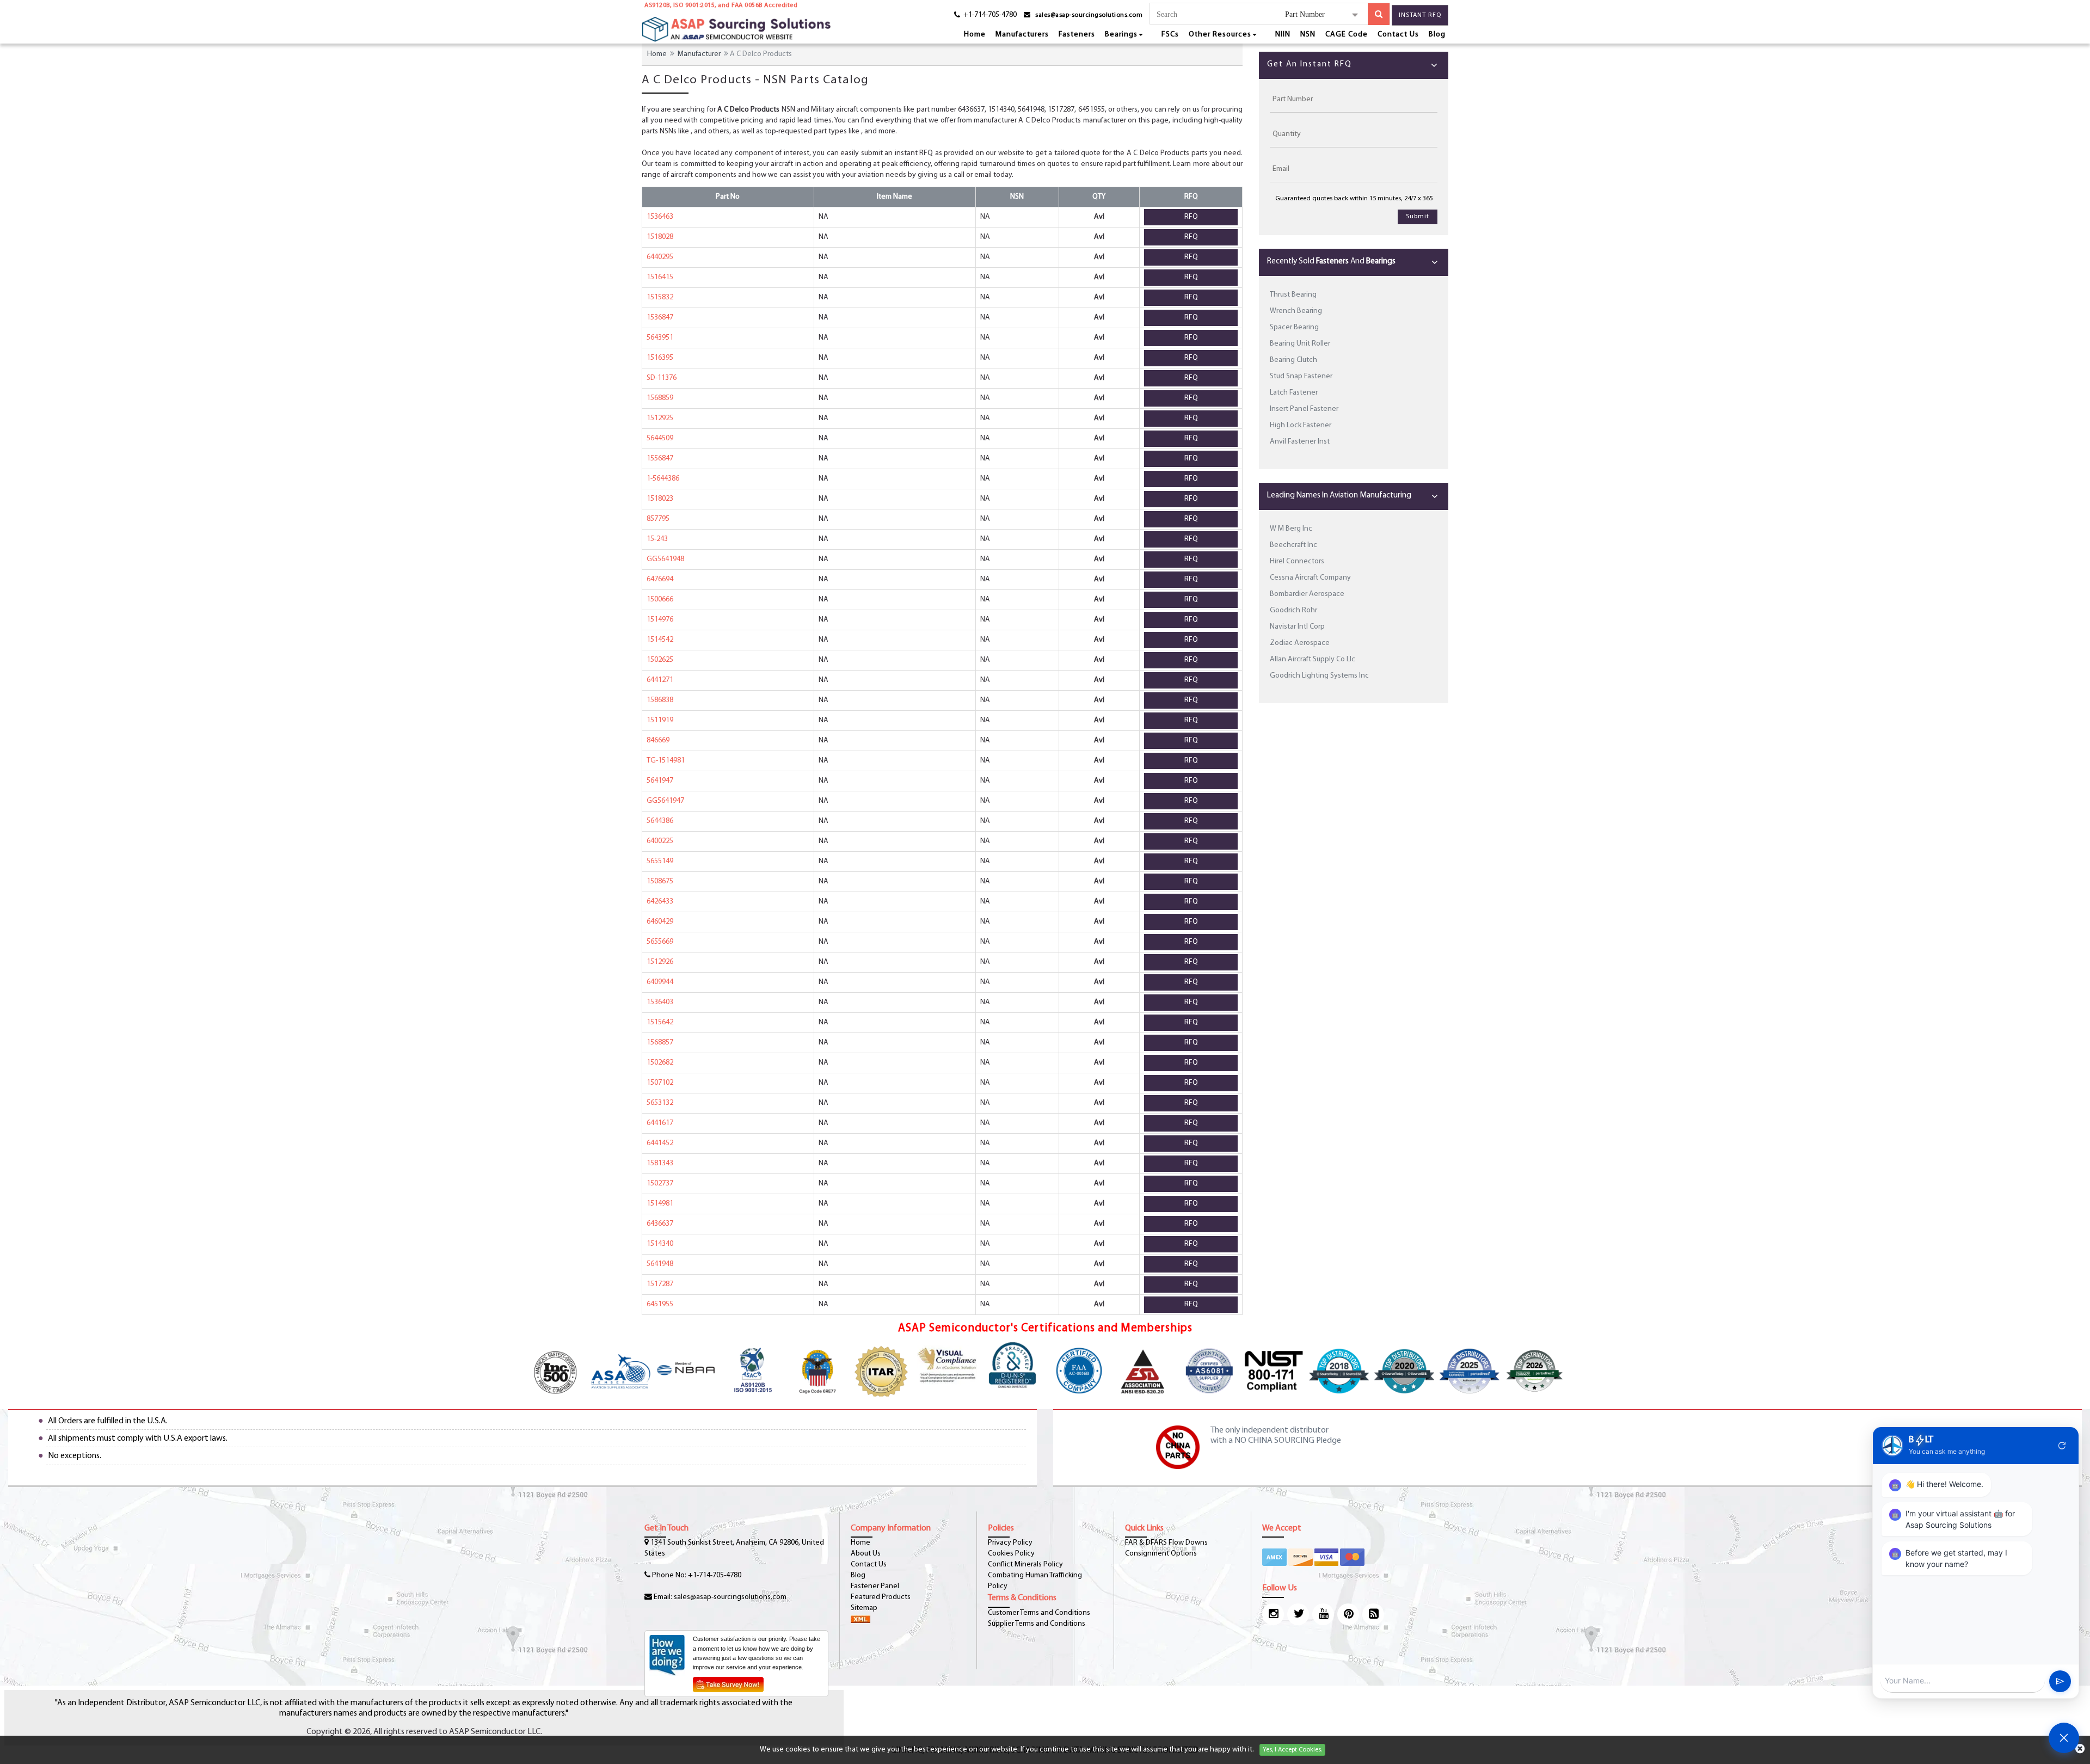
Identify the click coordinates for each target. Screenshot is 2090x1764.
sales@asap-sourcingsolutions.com (1089, 15)
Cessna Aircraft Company (1310, 578)
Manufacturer (699, 54)
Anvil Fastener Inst (1300, 442)
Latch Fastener (1294, 393)
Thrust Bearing (1293, 295)
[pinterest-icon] (1348, 1614)
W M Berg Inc (1291, 529)
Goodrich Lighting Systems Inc (1319, 676)
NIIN (1283, 35)
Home (975, 35)
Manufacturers (1022, 35)
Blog (1437, 35)
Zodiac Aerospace (1300, 643)
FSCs (1170, 35)
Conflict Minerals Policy (1025, 1565)
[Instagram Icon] (1273, 1614)
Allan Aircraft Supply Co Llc (1313, 659)
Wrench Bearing (1296, 311)
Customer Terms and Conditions (1039, 1613)
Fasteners (1077, 35)
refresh (2062, 1446)
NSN (1308, 35)
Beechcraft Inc (1293, 545)
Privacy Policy (1010, 1543)
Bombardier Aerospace (1307, 594)
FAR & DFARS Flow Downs (1166, 1543)
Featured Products (881, 1597)
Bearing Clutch (1293, 360)
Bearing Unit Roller (1300, 344)
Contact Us (1398, 35)
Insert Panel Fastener (1304, 409)
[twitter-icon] (1298, 1614)
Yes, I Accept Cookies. (1292, 1750)
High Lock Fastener (1301, 425)
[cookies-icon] (2080, 1750)
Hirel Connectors (1297, 561)
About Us (866, 1554)
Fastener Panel (875, 1586)
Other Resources (1220, 35)
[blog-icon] (1373, 1614)
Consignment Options (1161, 1554)
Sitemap (864, 1608)
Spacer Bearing (1294, 327)
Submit (1418, 217)
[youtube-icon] (1323, 1614)
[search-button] (1379, 14)
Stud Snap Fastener (1301, 376)
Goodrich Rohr (1293, 610)
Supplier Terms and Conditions (1037, 1624)
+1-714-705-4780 (715, 1575)
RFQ (1191, 217)
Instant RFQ (1420, 15)
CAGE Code (1347, 35)
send (2060, 1681)
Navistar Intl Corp (1297, 627)
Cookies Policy (1011, 1554)
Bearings (1121, 35)
